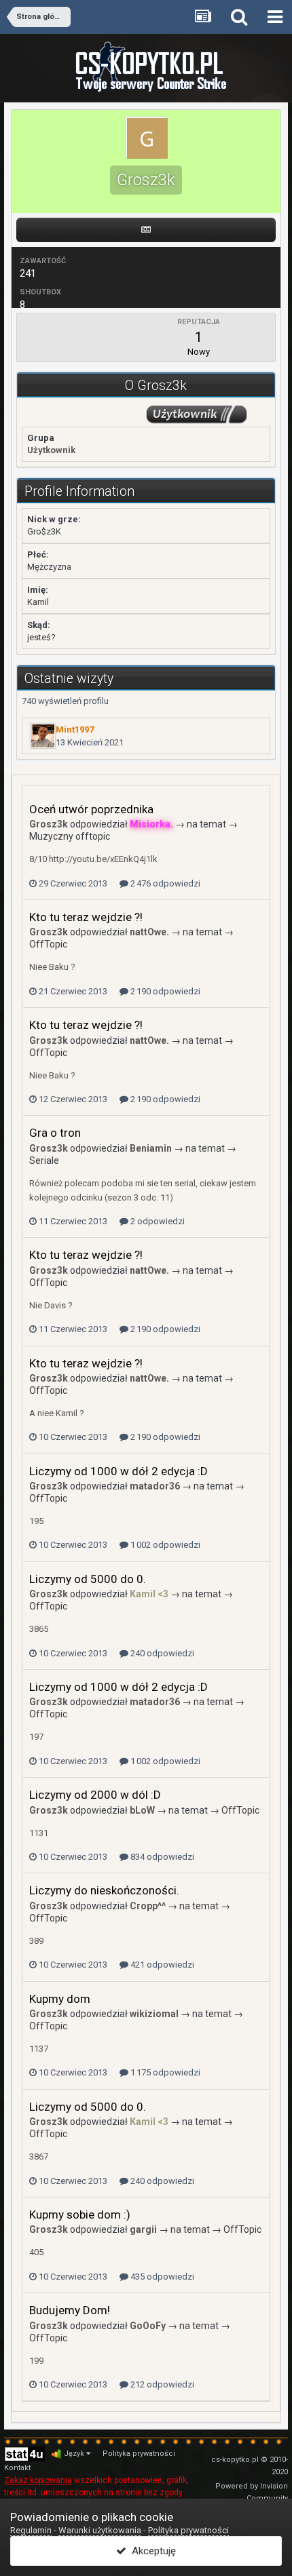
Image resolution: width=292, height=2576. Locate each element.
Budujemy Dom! (70, 2310)
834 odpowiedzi (161, 1857)
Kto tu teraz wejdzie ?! (86, 917)
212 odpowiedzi (161, 2384)
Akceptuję (151, 2551)
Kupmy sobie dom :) (80, 2214)
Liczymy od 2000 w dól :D (95, 1795)
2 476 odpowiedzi (164, 883)
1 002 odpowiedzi (164, 1545)
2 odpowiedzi (157, 1221)
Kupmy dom (60, 1999)
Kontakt (17, 2468)
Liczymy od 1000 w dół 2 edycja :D (118, 1471)
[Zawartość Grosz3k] (146, 230)
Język (75, 2454)
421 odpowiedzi (161, 1965)
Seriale (44, 1160)
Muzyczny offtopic (70, 836)
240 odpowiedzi (161, 1653)
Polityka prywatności (139, 2454)
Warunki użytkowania (100, 2530)
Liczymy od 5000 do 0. (88, 1579)
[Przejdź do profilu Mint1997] (43, 736)
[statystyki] (24, 2454)
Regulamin (31, 2530)
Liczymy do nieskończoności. (104, 1890)
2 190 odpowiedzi (164, 991)
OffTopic (48, 944)
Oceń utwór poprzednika (91, 809)
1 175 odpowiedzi (164, 2072)
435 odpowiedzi (161, 2277)
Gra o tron (55, 1133)
